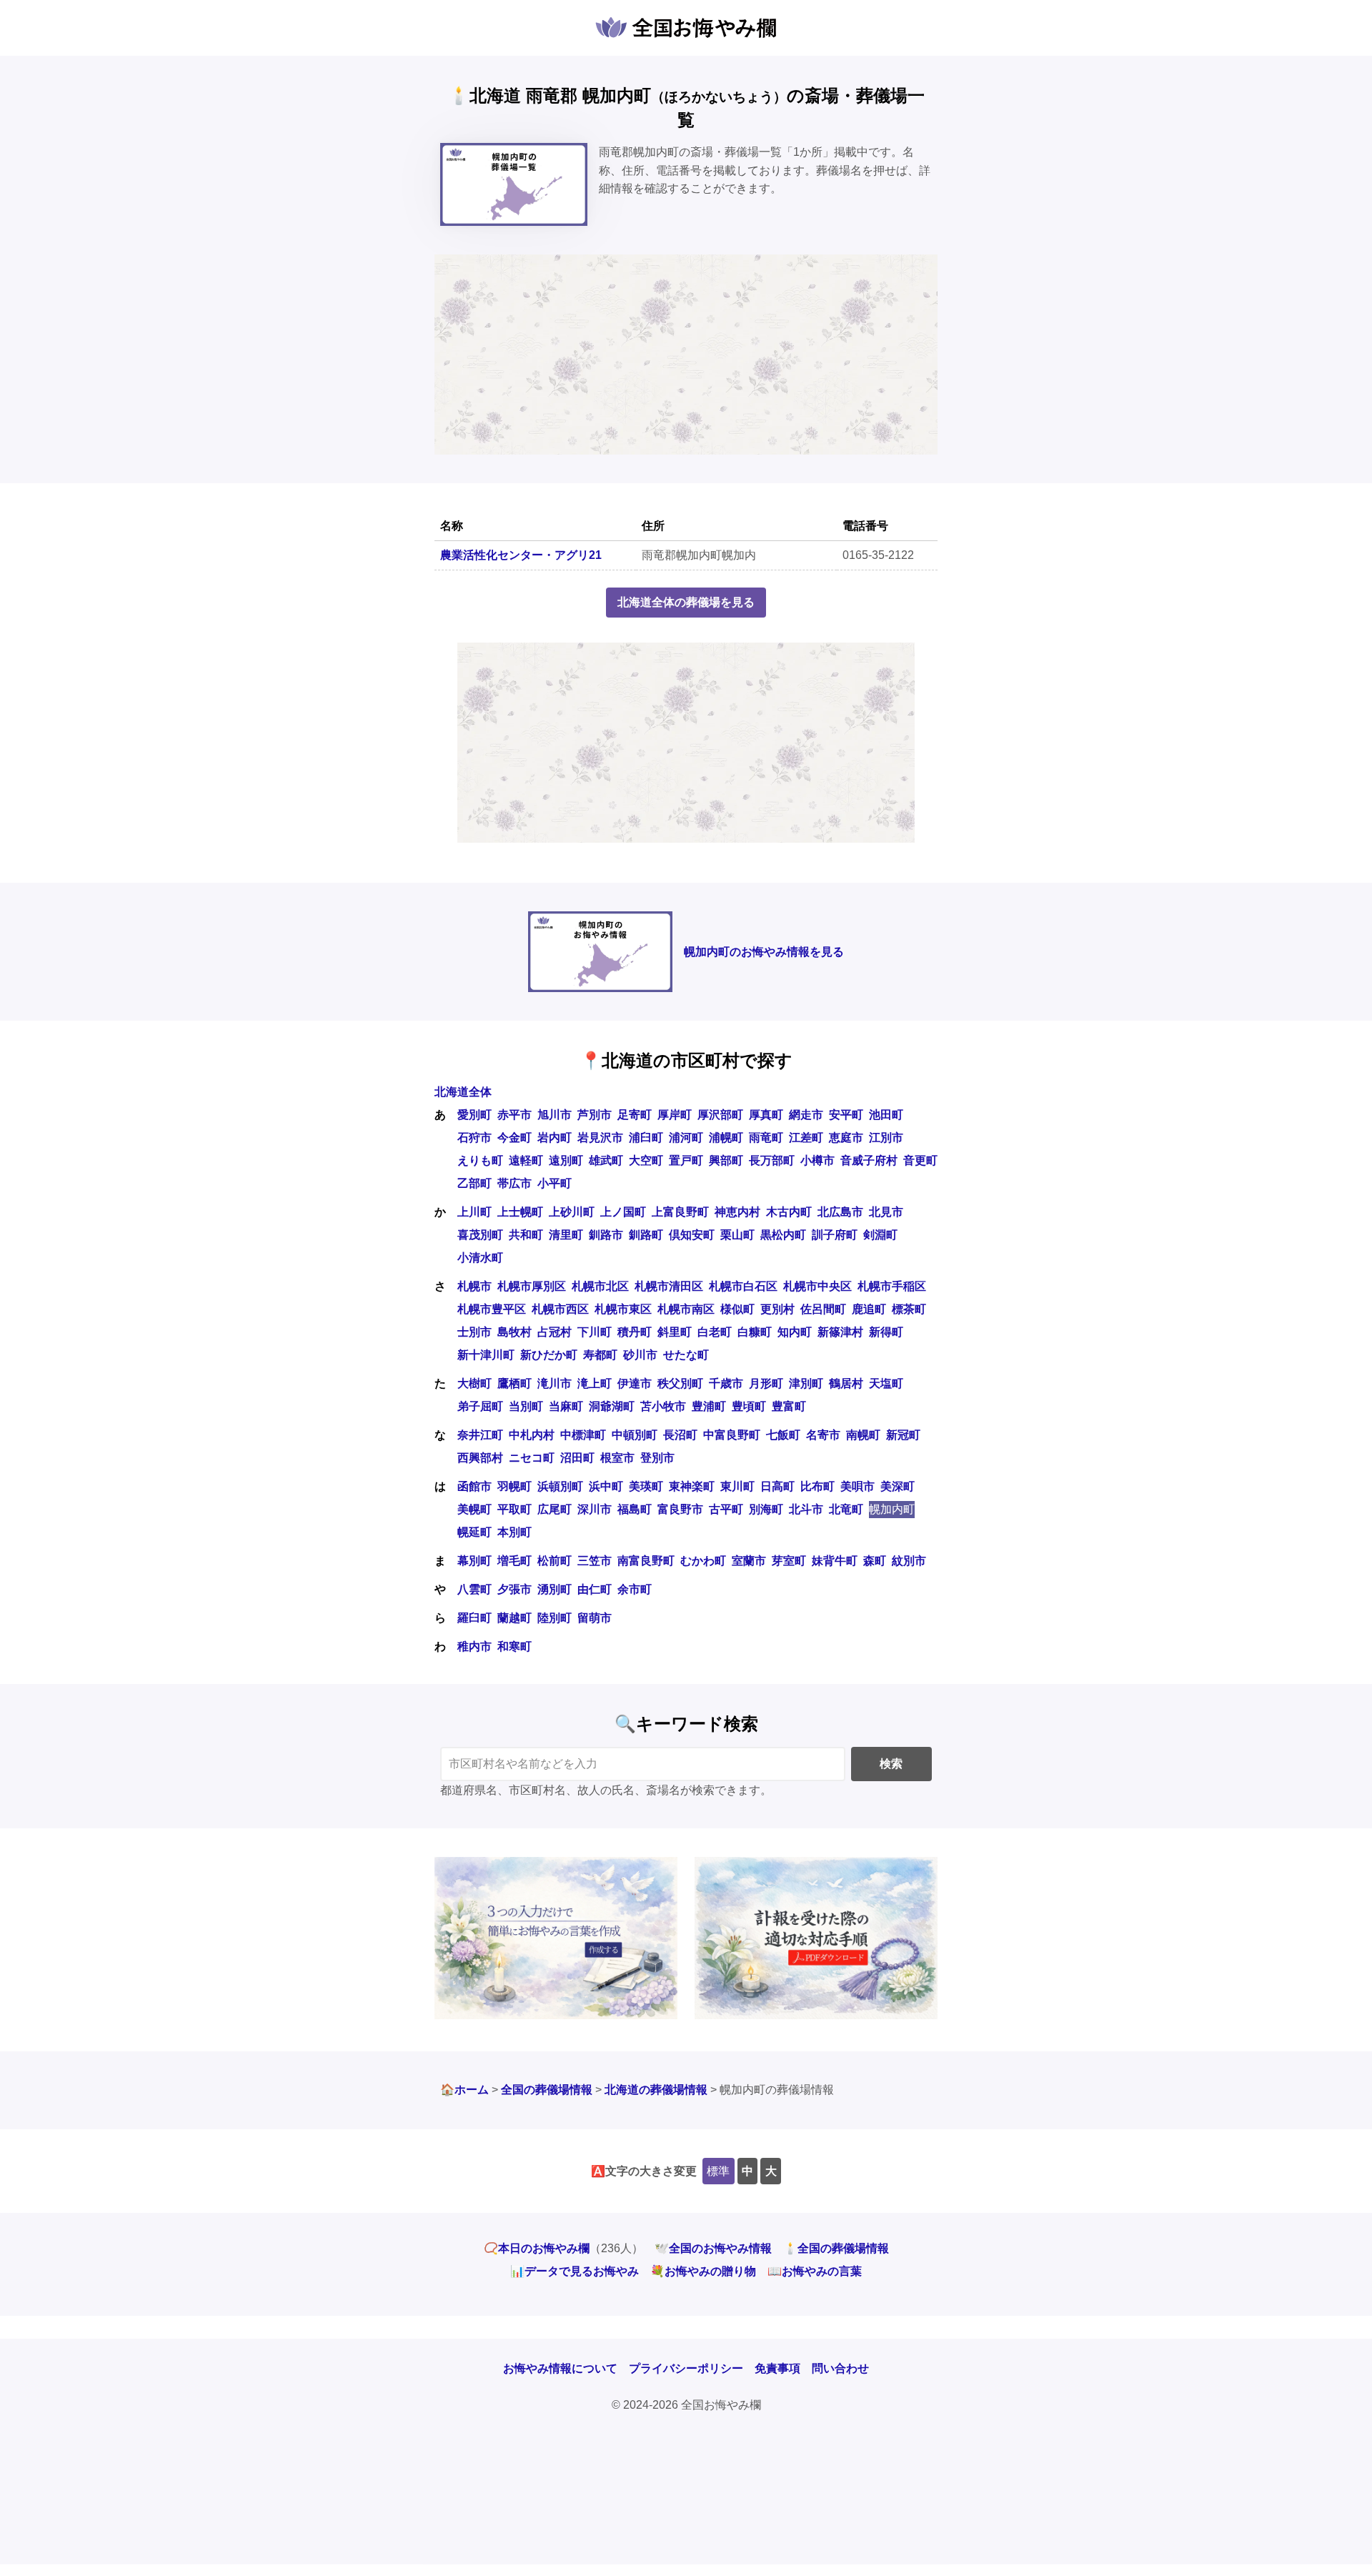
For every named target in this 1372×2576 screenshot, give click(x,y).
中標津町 (583, 1435)
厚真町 (766, 1115)
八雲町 (474, 1589)
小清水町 (480, 1258)
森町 (875, 1561)
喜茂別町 (480, 1235)
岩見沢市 (600, 1138)
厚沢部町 (720, 1115)
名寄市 (823, 1435)
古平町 (726, 1509)
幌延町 (474, 1532)
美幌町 (474, 1509)
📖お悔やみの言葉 (815, 2271)
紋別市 (909, 1561)
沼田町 (577, 1458)
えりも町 (480, 1160)
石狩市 (474, 1138)
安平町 (846, 1115)
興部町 (726, 1160)
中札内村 (532, 1435)
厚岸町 (675, 1115)
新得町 (886, 1332)
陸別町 (555, 1618)
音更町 (920, 1160)
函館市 (474, 1486)
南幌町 (863, 1435)
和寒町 (514, 1646)
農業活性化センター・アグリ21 (521, 555)
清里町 (566, 1235)
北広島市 (840, 1212)
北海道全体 (463, 1092)
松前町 (555, 1561)
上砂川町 (572, 1212)
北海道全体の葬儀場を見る (686, 602)
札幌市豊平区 (492, 1309)
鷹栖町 (514, 1383)
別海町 (766, 1509)
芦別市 (595, 1115)
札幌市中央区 (817, 1286)
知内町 (795, 1332)
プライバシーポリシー (686, 2368)
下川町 (595, 1332)
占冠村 (555, 1332)
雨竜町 (766, 1138)
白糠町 (755, 1332)
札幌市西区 (560, 1309)
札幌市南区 (686, 1309)
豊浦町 (709, 1406)
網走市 (806, 1115)
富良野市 (680, 1509)
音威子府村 (869, 1160)
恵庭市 (846, 1138)
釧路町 (646, 1235)
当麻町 (566, 1406)
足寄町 (635, 1115)
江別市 (886, 1138)
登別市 (657, 1458)
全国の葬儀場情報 (547, 2090)
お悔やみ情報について (560, 2368)
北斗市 (806, 1509)
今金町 (514, 1138)
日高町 (777, 1486)
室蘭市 (749, 1561)
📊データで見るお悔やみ (575, 2271)
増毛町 (514, 1561)
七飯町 (783, 1435)
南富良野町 (646, 1561)
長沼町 (680, 1435)
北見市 (886, 1212)
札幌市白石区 (743, 1286)
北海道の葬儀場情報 (656, 2090)
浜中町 (606, 1486)
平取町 (514, 1509)
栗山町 (737, 1235)
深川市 (595, 1509)
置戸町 (686, 1160)
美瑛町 (646, 1486)
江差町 (806, 1138)
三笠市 (595, 1561)
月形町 (766, 1383)
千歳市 (726, 1383)
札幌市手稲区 (892, 1286)
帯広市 (514, 1183)
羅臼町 (474, 1618)
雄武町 (606, 1160)
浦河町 (686, 1138)
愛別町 (474, 1115)
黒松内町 (783, 1235)
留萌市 (595, 1618)
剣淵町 (880, 1235)
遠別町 (566, 1160)
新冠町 (903, 1435)
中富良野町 (732, 1435)
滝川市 (555, 1383)
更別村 (777, 1309)
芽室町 (789, 1561)
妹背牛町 (835, 1561)
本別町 (514, 1532)
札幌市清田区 (669, 1286)
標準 (718, 2171)
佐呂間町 (823, 1309)
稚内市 (474, 1646)
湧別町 (555, 1589)
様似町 (737, 1309)
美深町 (898, 1486)
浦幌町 (726, 1138)
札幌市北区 (600, 1286)
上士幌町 (520, 1212)
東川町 (737, 1486)
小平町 (555, 1183)
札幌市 (474, 1286)
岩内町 (555, 1138)
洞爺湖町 (612, 1406)
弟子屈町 (480, 1406)
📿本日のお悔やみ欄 (537, 2248)
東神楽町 (692, 1486)
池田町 (886, 1115)
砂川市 (640, 1355)
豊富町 (789, 1406)
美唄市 (857, 1486)
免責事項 (777, 2368)
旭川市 (555, 1115)
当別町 (526, 1406)
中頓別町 (635, 1435)
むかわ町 (703, 1561)
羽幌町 (514, 1486)
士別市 (474, 1332)
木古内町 (789, 1212)
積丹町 (635, 1332)
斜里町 (675, 1332)
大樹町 (474, 1383)
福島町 (635, 1509)
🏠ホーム (464, 2090)
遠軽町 (526, 1160)
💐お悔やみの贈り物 (703, 2271)
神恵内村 (737, 1212)
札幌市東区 (623, 1309)
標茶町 (909, 1309)
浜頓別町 (560, 1486)
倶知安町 (692, 1235)
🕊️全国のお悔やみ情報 (713, 2248)
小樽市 (817, 1160)
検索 (891, 1764)
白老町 (715, 1332)
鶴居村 (846, 1383)
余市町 (635, 1589)
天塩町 (886, 1383)
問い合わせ (840, 2368)
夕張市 (514, 1589)
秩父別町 (680, 1383)
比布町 (817, 1486)
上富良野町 (680, 1212)
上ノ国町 (623, 1212)
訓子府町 (835, 1235)
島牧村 (514, 1332)
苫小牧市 (663, 1406)
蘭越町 (514, 1618)
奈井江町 (480, 1435)
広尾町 (555, 1509)
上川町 (474, 1212)
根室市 (617, 1458)
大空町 (646, 1160)
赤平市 (514, 1115)
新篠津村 (840, 1332)
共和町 (526, 1235)
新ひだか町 (549, 1355)
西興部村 (480, 1458)
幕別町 (474, 1561)
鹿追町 (869, 1309)
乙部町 (474, 1183)
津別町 (806, 1383)
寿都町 (600, 1355)
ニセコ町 (532, 1458)
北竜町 (846, 1509)
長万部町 (772, 1160)
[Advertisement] (686, 355)
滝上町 (595, 1383)
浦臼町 (646, 1138)
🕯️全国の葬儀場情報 (836, 2248)
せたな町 (686, 1355)
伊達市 (635, 1383)
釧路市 (606, 1235)
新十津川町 (486, 1355)
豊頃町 (749, 1406)
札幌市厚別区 (532, 1286)
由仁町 (595, 1589)
